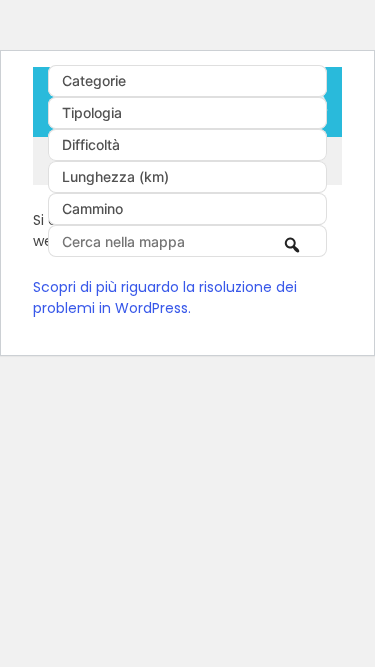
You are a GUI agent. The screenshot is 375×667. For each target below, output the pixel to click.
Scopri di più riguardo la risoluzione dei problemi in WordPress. (165, 297)
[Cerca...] (293, 242)
